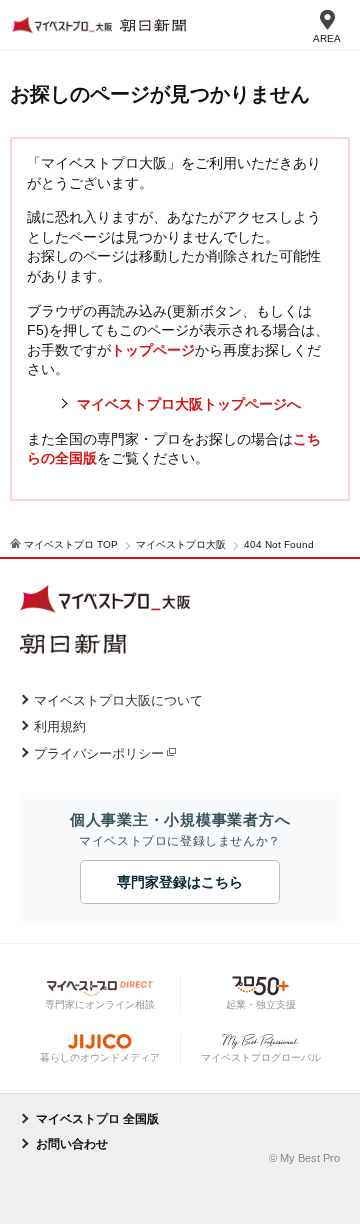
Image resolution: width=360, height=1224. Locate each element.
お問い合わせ (72, 1144)
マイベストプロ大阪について (118, 700)
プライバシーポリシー (99, 753)
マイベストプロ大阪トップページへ (189, 404)
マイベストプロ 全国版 (97, 1119)
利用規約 (60, 726)
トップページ (153, 350)
